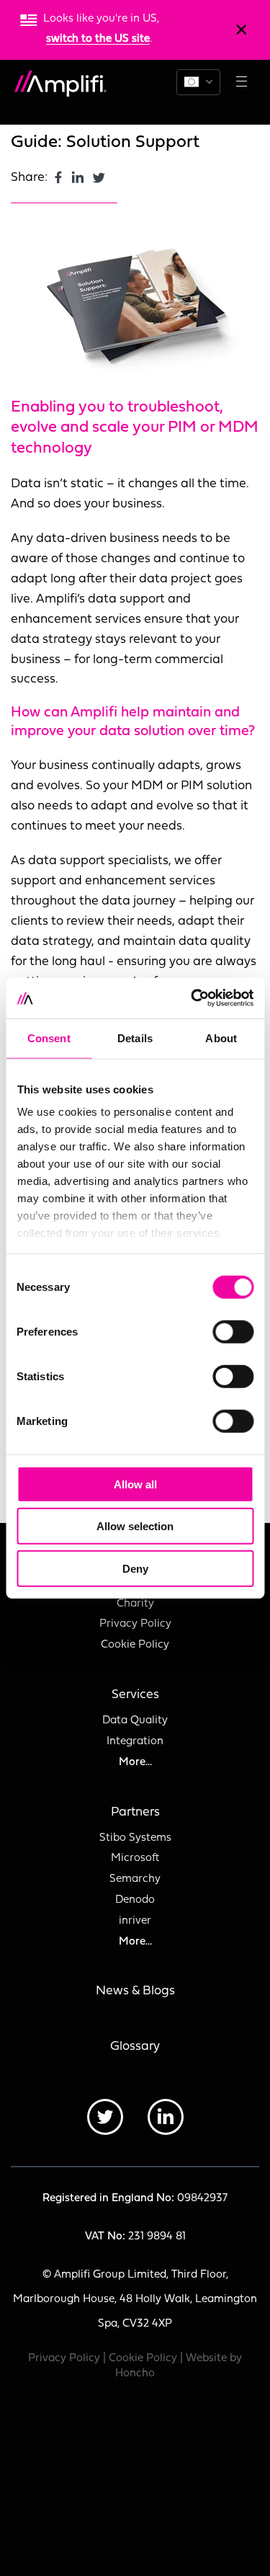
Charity (135, 1604)
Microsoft (135, 1858)
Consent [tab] (49, 1038)
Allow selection (135, 1526)
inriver (135, 1921)
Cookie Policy (135, 1645)
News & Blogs (135, 1991)
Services (135, 1695)
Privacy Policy (135, 1624)
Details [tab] (135, 1038)
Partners (135, 1812)
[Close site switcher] (241, 30)
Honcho (135, 2374)
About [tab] (221, 1038)
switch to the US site (98, 39)
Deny (135, 1568)
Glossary (135, 2047)
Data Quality (135, 1721)
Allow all (135, 1484)
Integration (135, 1742)
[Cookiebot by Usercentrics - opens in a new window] (192, 998)
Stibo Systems (135, 1838)
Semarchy (135, 1879)
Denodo (135, 1900)
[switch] (233, 1331)
